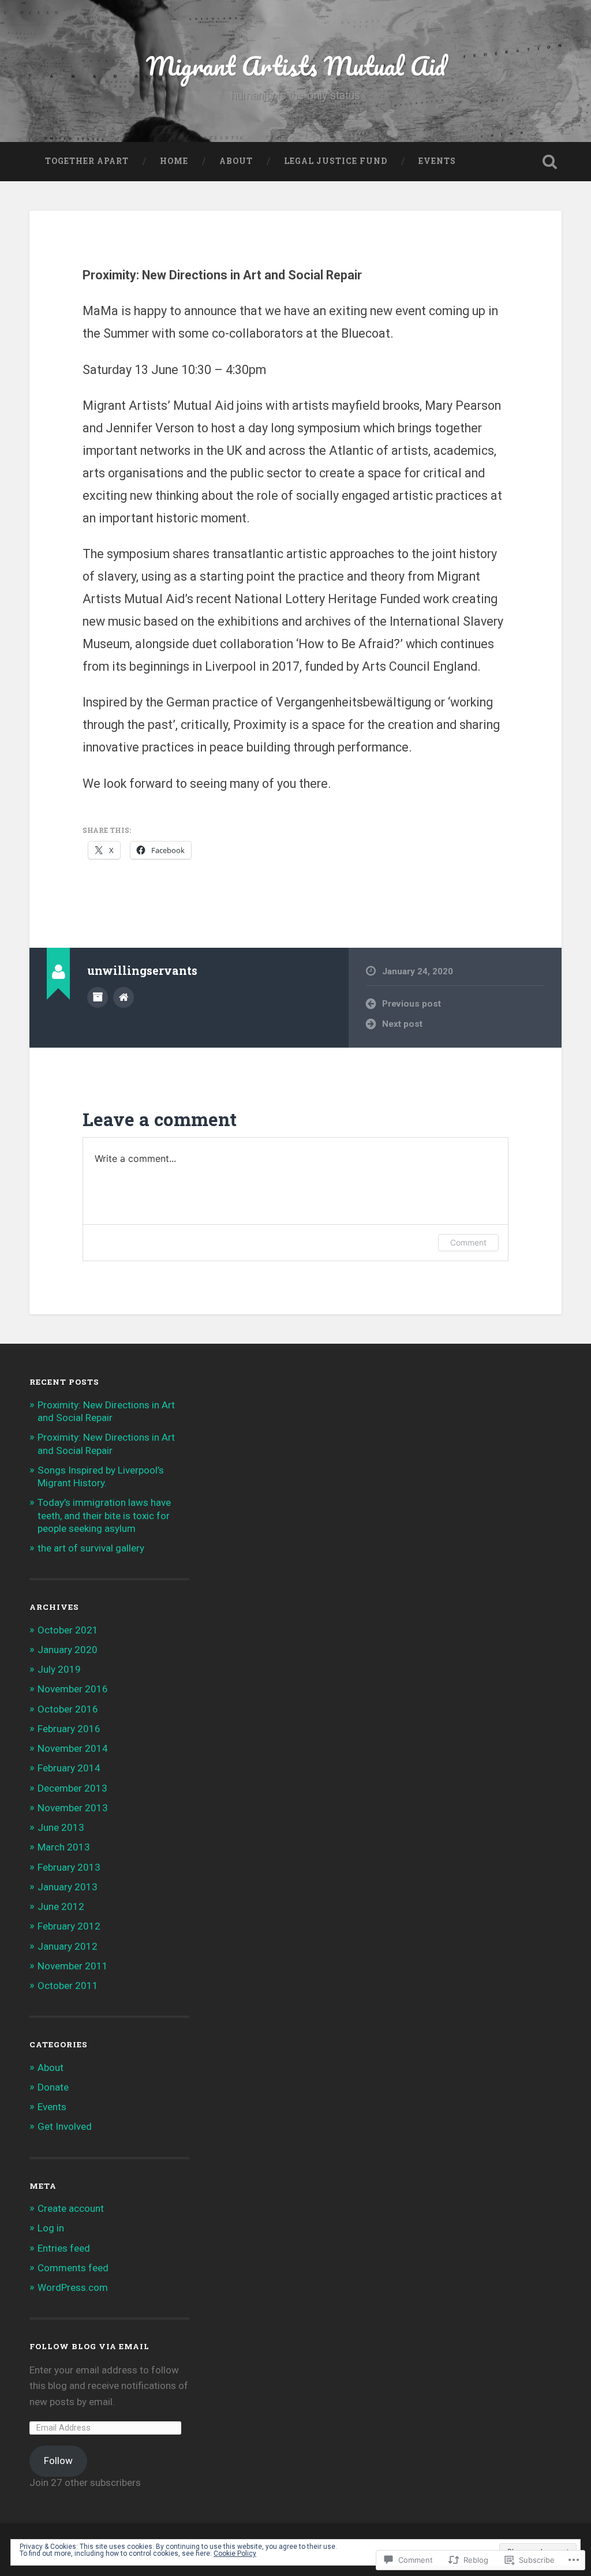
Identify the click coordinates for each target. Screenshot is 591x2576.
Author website (124, 997)
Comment (468, 1242)
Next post (402, 1024)
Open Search (550, 162)
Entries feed (64, 2248)
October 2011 (68, 1986)
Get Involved (65, 2126)
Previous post (412, 1004)
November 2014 (73, 1748)
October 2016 (68, 1709)
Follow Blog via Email (89, 2346)
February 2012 (69, 1926)
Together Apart (87, 161)
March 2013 (64, 1847)
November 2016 (73, 1689)
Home (174, 161)
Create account (71, 2208)
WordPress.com (73, 2287)
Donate (53, 2087)
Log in (51, 2228)
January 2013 (68, 1887)
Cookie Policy (235, 2553)
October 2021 (68, 1630)
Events (437, 161)
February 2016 (69, 1729)
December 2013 (72, 1788)
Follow (58, 2461)
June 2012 (61, 1906)
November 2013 (73, 1808)
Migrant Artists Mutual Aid (296, 66)
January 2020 (68, 1650)
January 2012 (68, 1946)
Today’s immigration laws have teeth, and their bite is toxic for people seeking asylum (104, 1515)
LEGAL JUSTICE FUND (336, 161)
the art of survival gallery (91, 1548)
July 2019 (59, 1669)
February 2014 (69, 1768)
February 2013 (69, 1867)
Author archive (98, 997)
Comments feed (73, 2268)
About (236, 161)
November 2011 (73, 1966)
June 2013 (61, 1827)
